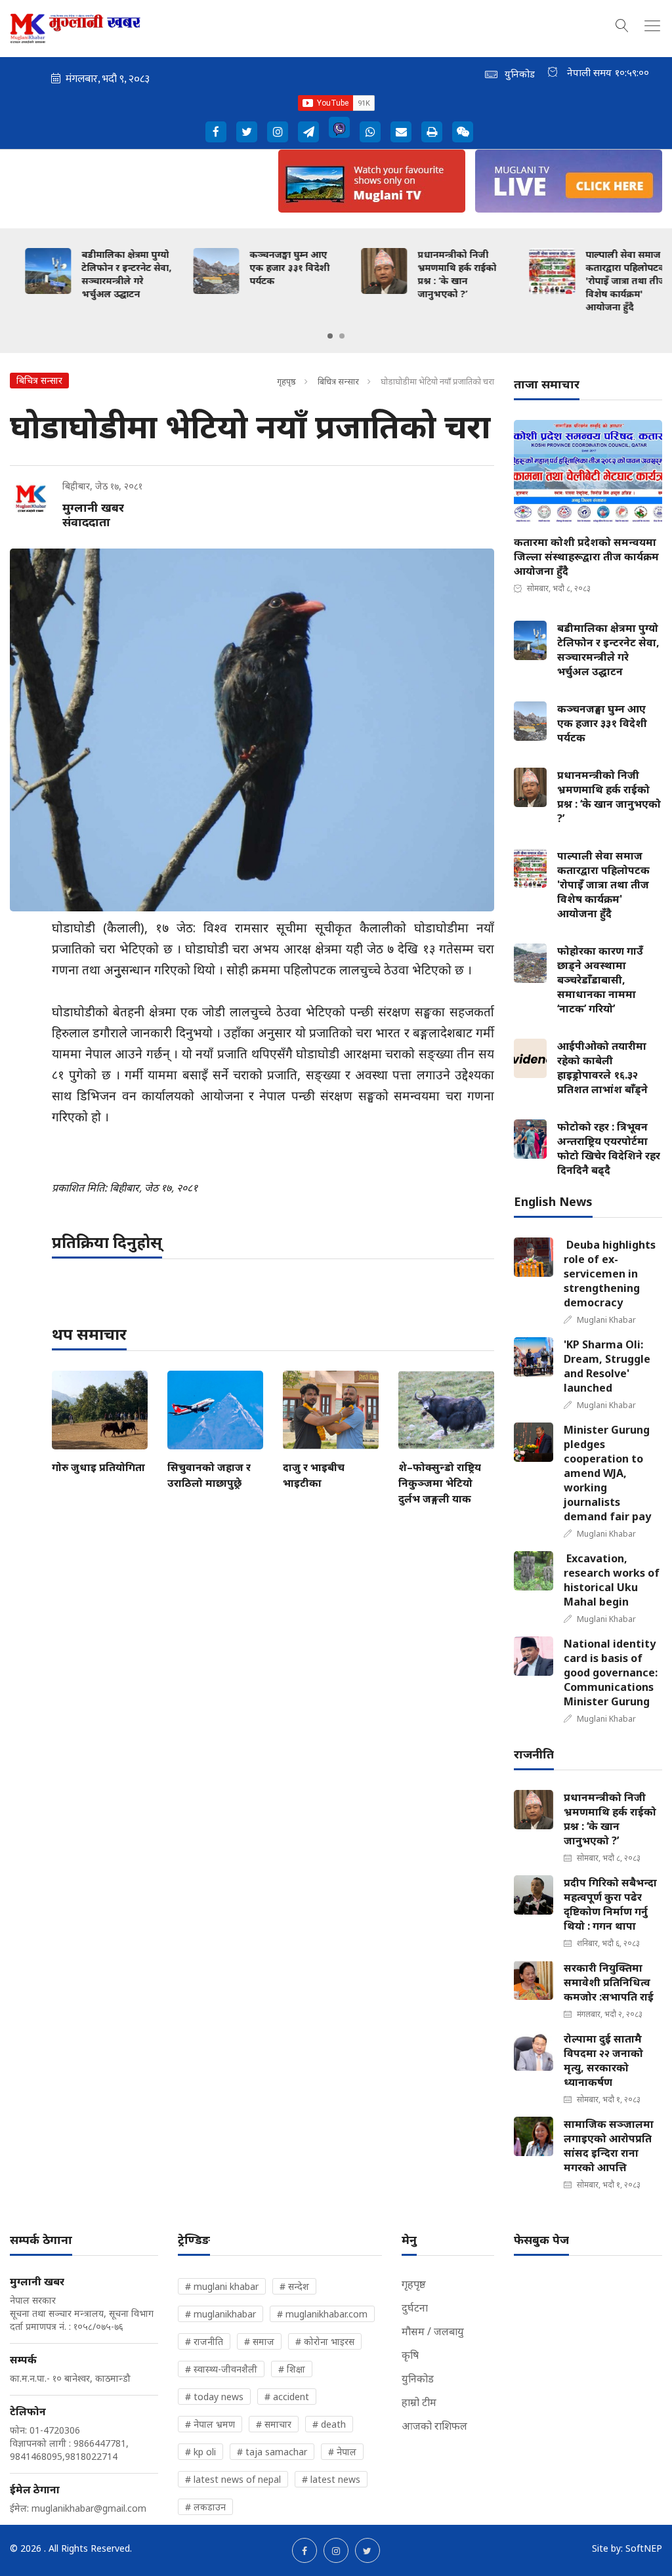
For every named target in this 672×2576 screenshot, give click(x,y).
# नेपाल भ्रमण (210, 2424)
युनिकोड (418, 2379)
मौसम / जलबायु (433, 2331)
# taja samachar (272, 2452)
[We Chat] (463, 132)
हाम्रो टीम (419, 2402)
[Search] (622, 24)
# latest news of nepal (233, 2479)
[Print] (432, 132)
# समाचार (274, 2424)
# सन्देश (294, 2286)
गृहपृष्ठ (286, 381)
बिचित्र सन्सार (338, 381)
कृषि (410, 2355)
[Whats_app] (370, 132)
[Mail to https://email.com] (401, 132)
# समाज (259, 2341)
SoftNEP (644, 2548)
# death (329, 2424)
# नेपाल (342, 2452)
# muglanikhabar (220, 2314)
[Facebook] (216, 132)
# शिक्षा (292, 2369)
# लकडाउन (205, 2507)
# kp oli (200, 2452)
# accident (287, 2397)
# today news (214, 2397)
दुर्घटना (415, 2308)
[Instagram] (278, 132)
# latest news (331, 2479)
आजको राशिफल (434, 2426)
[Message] (308, 132)
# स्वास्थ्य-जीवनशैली (221, 2369)
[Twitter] (247, 132)
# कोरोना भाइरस (325, 2341)
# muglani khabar (222, 2286)
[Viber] (339, 127)
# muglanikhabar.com (322, 2314)
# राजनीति (204, 2341)
